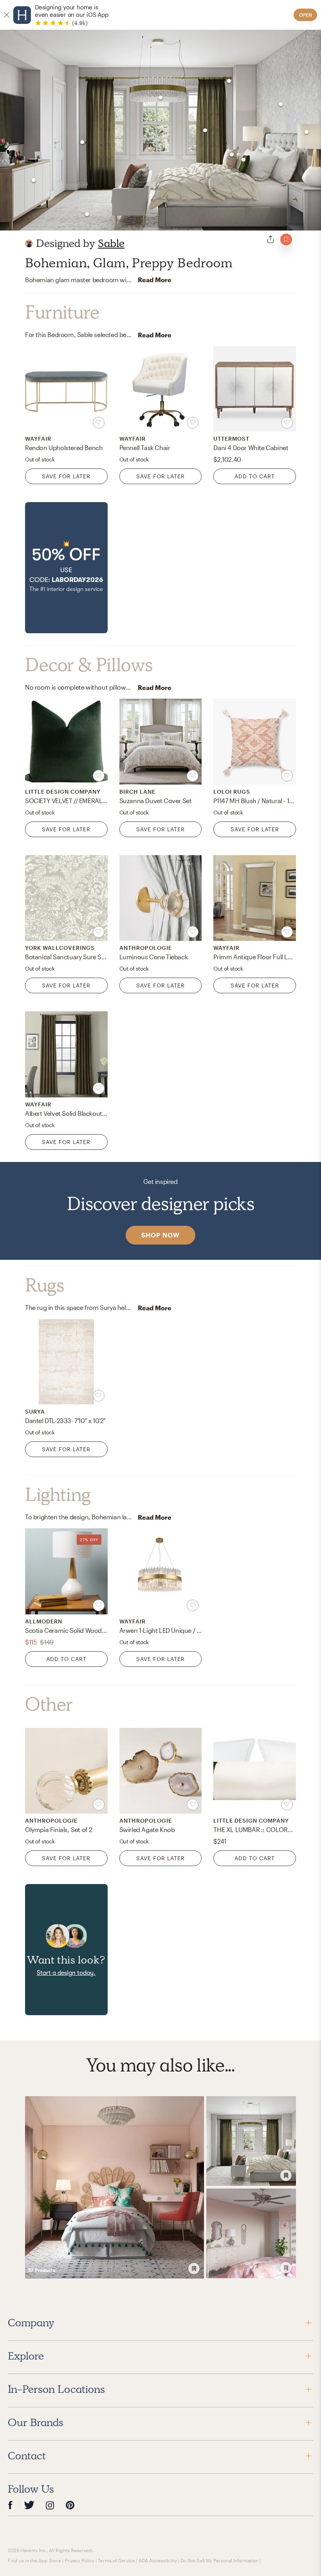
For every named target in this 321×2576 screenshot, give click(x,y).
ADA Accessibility (158, 2560)
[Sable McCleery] (29, 243)
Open (306, 15)
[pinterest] (70, 2505)
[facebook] (10, 2505)
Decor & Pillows (89, 665)
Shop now (160, 1235)
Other (49, 1704)
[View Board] (115, 2187)
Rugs (44, 1285)
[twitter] (29, 2505)
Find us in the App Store (34, 2560)
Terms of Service (116, 2560)
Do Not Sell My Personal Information (219, 2560)
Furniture (62, 312)
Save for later (66, 476)
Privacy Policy (79, 2560)
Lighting (58, 1495)
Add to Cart (255, 476)
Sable (111, 243)
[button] (66, 568)
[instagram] (50, 2505)
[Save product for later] (99, 423)
